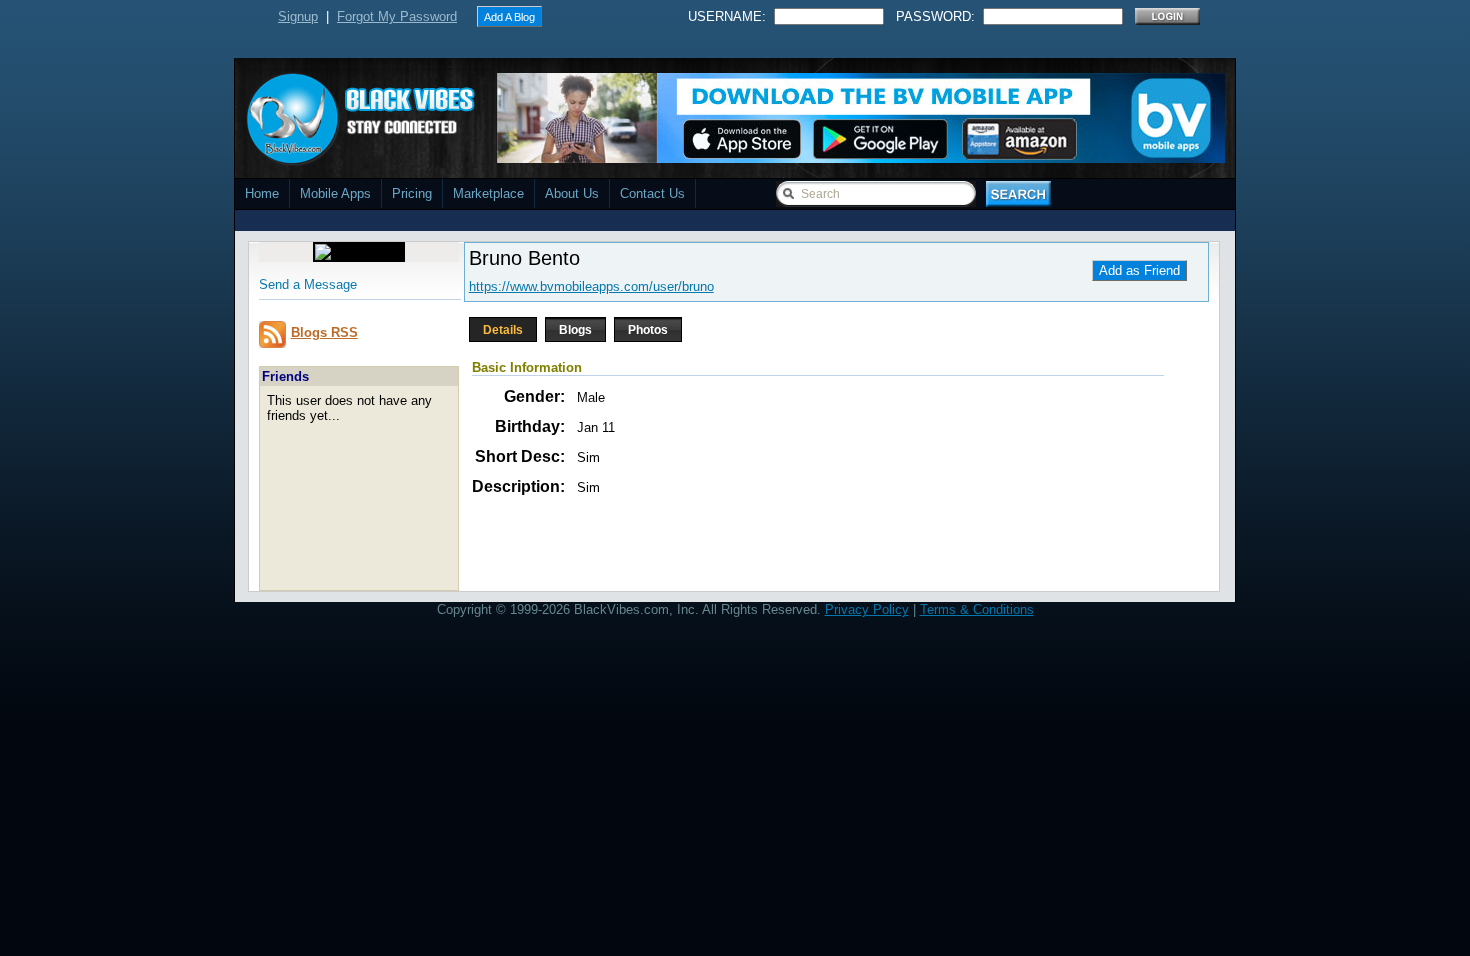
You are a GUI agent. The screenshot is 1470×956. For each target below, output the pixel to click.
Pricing (412, 193)
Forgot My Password (397, 16)
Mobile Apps (335, 193)
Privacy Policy (867, 609)
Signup (298, 16)
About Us (572, 193)
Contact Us (652, 193)
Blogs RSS (324, 332)
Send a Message (308, 284)
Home (262, 193)
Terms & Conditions (977, 609)
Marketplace (488, 193)
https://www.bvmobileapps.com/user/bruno (591, 286)
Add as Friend (1139, 270)
